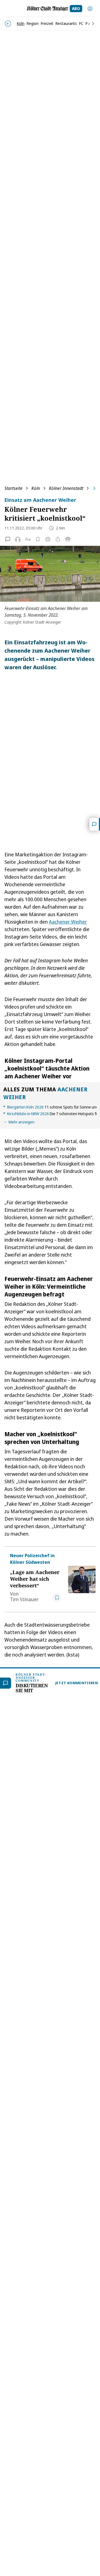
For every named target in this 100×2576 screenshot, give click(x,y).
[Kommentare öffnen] (95, 824)
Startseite (13, 488)
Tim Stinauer (24, 1599)
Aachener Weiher (68, 922)
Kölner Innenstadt (66, 488)
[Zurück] (8, 24)
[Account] (90, 9)
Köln (36, 488)
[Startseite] (47, 9)
